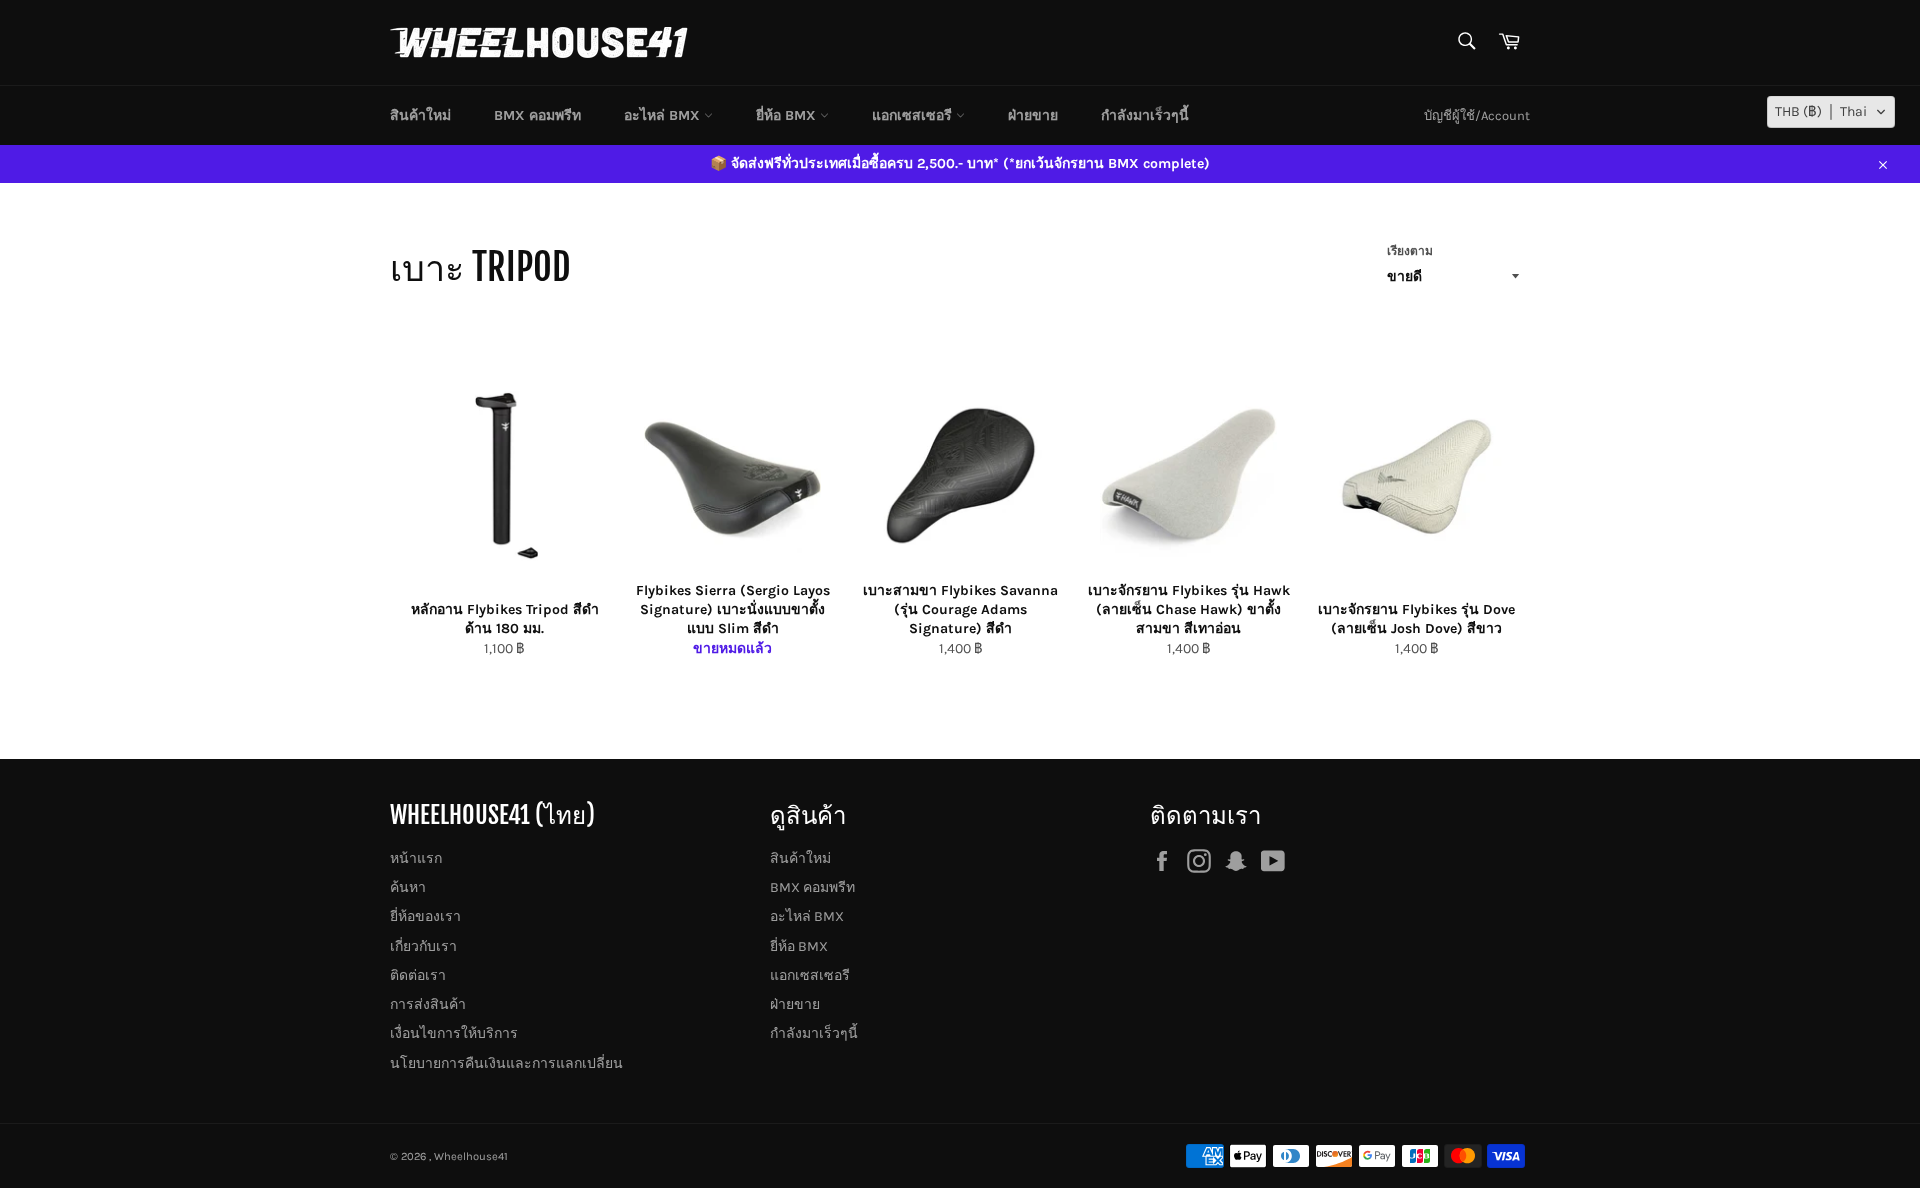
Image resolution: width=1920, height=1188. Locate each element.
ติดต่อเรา (418, 975)
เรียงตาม (1410, 251)
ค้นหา (408, 887)
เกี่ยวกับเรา (423, 946)
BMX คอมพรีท (537, 115)
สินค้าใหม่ (420, 115)
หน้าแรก (416, 858)
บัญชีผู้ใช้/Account (1477, 115)
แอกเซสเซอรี (914, 115)
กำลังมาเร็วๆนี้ (1145, 115)
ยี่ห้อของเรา (425, 916)
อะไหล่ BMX (664, 115)
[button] (1831, 112)
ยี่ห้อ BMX (788, 115)
